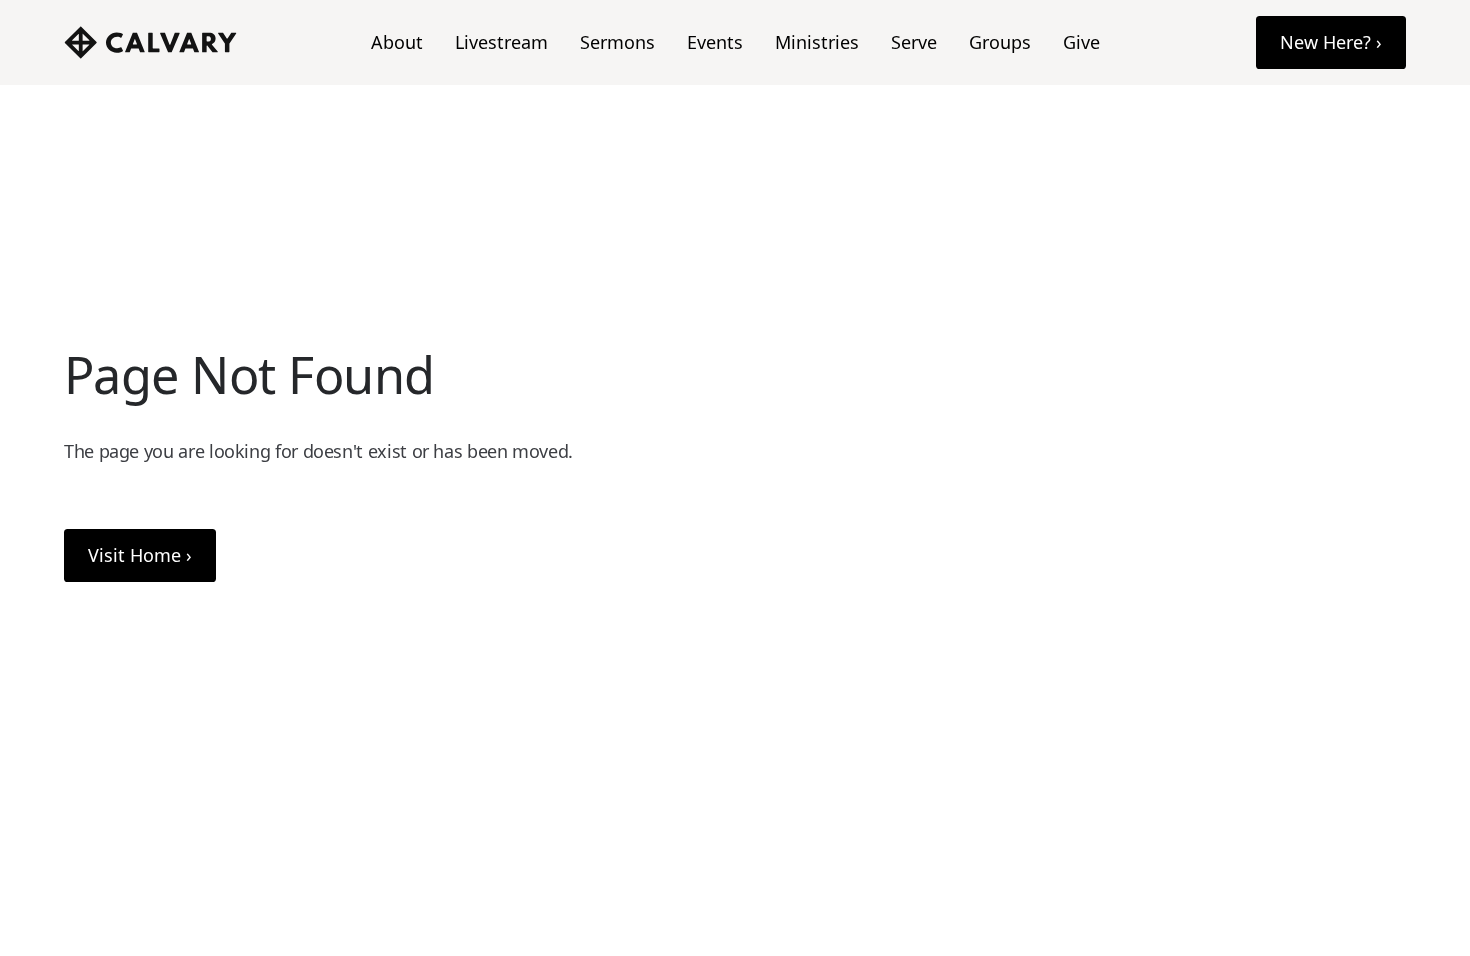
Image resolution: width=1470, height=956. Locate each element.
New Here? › (1331, 42)
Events (715, 42)
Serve (914, 42)
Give (1081, 42)
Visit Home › (140, 555)
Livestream (501, 42)
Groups (1000, 42)
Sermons (617, 42)
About (397, 42)
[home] (150, 42)
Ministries (817, 42)
